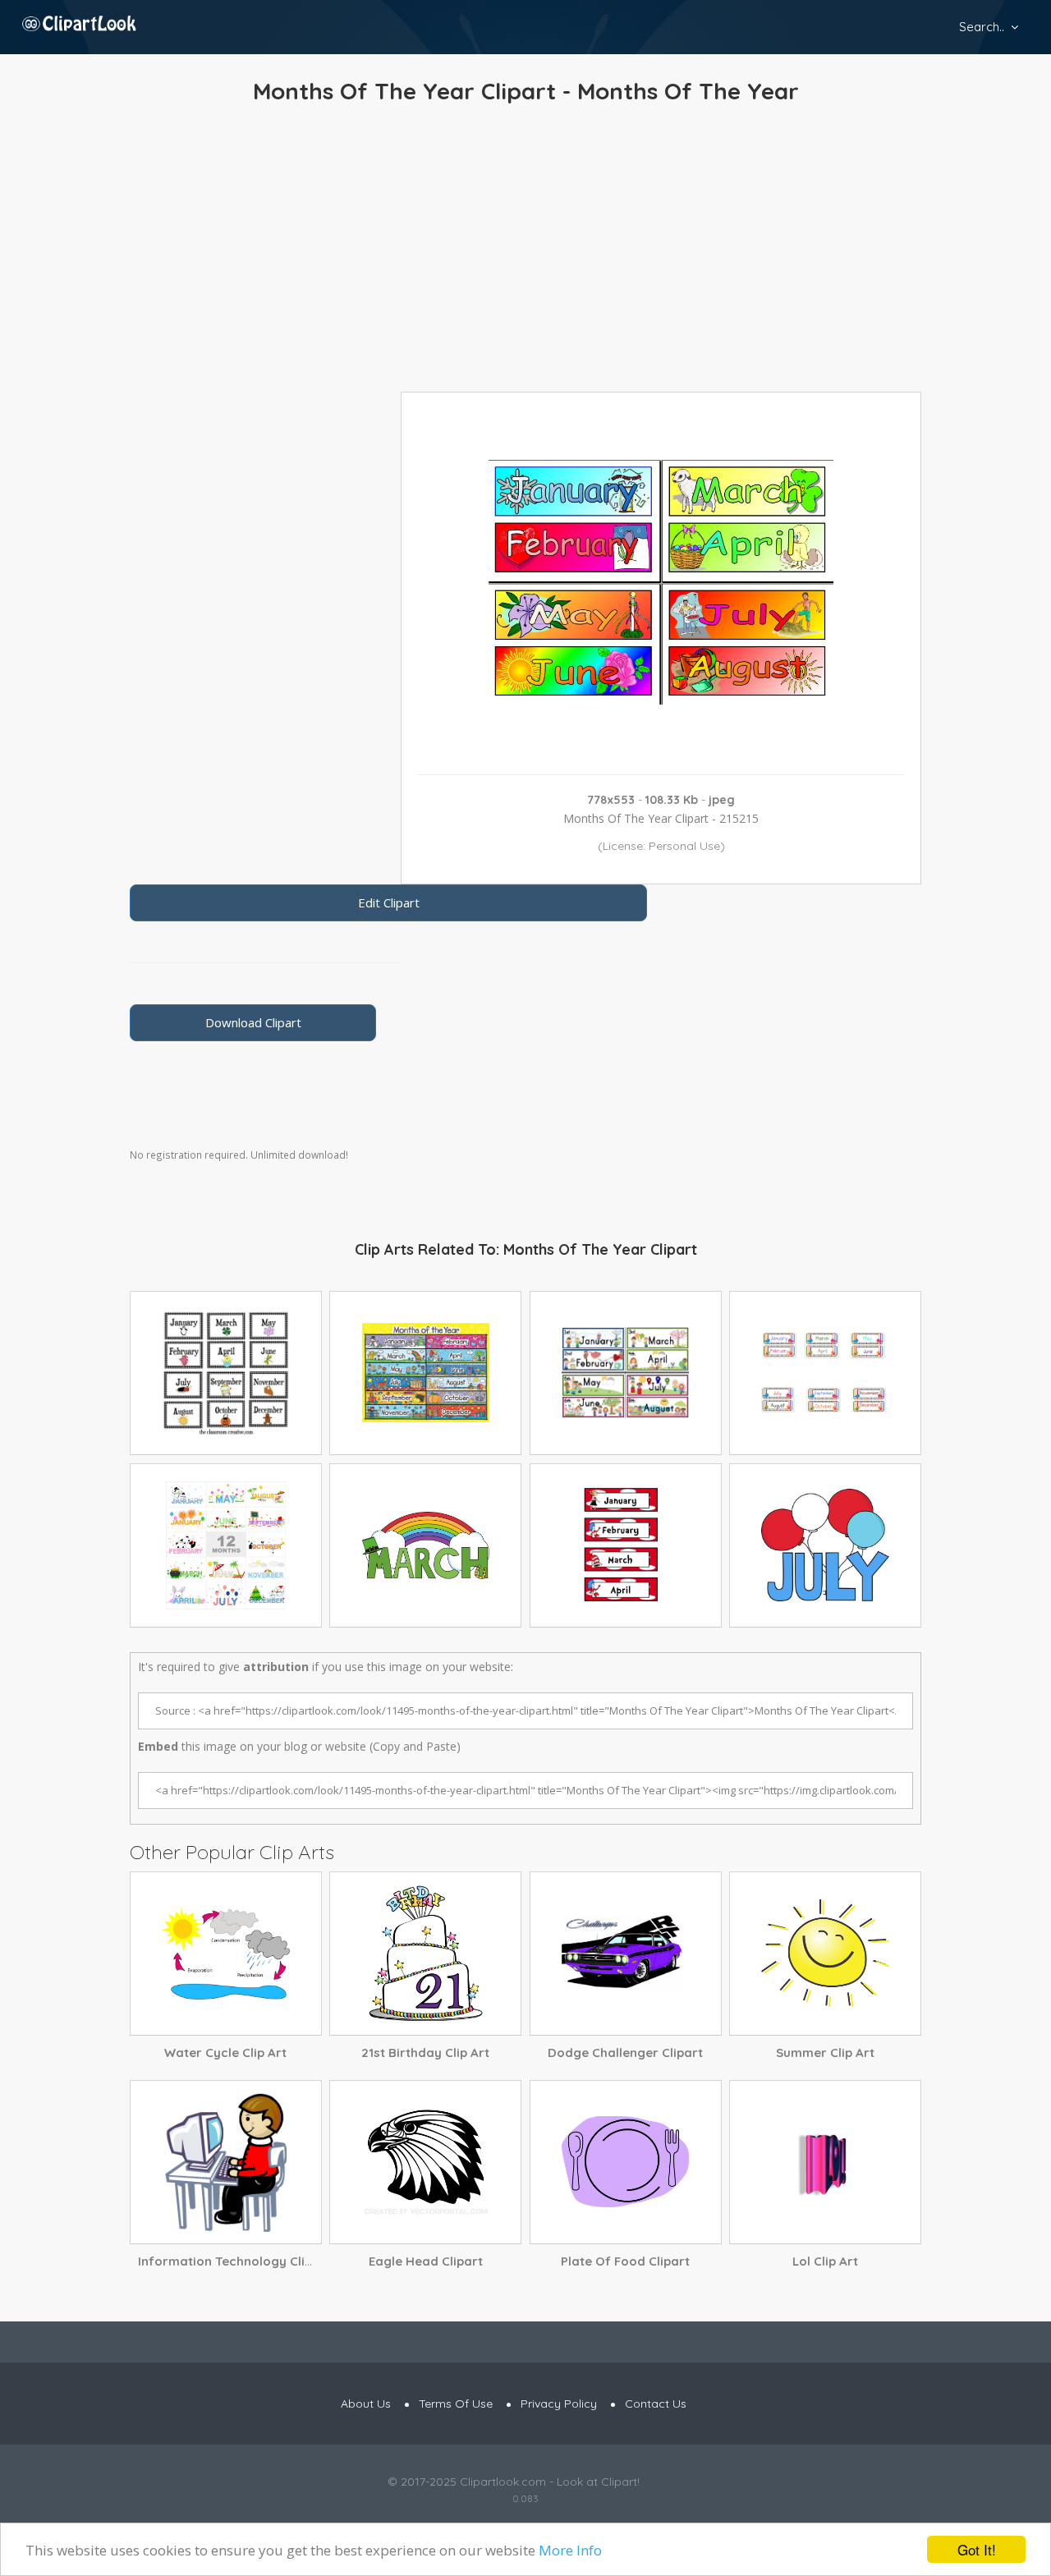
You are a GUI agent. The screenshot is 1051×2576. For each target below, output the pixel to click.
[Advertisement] (525, 252)
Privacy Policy (559, 2404)
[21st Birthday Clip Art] (425, 1954)
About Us (366, 2404)
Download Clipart (253, 1022)
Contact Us (656, 2404)
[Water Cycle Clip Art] (226, 1954)
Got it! (977, 2549)
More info (570, 2550)
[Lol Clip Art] (825, 2162)
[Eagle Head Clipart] (425, 2162)
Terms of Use (456, 2404)
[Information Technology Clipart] (226, 2162)
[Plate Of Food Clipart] (626, 2162)
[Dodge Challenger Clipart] (626, 1954)
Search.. (982, 27)
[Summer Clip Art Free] (825, 1954)
